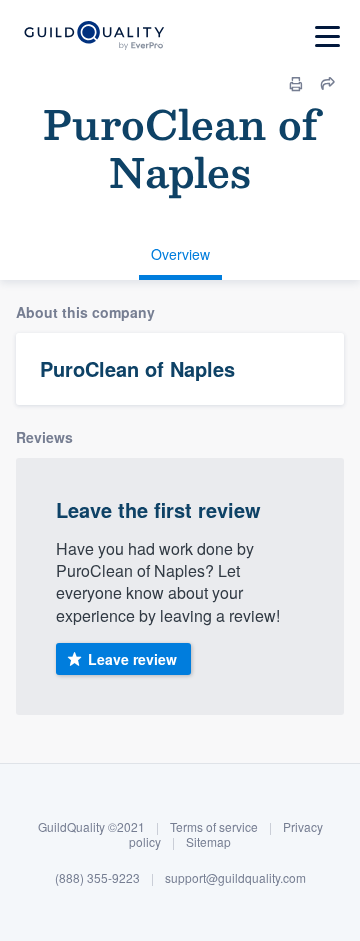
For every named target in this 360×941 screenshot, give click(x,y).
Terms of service (214, 826)
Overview (180, 254)
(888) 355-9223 (97, 877)
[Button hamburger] (327, 36)
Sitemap (208, 841)
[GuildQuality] (93, 36)
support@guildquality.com (235, 877)
